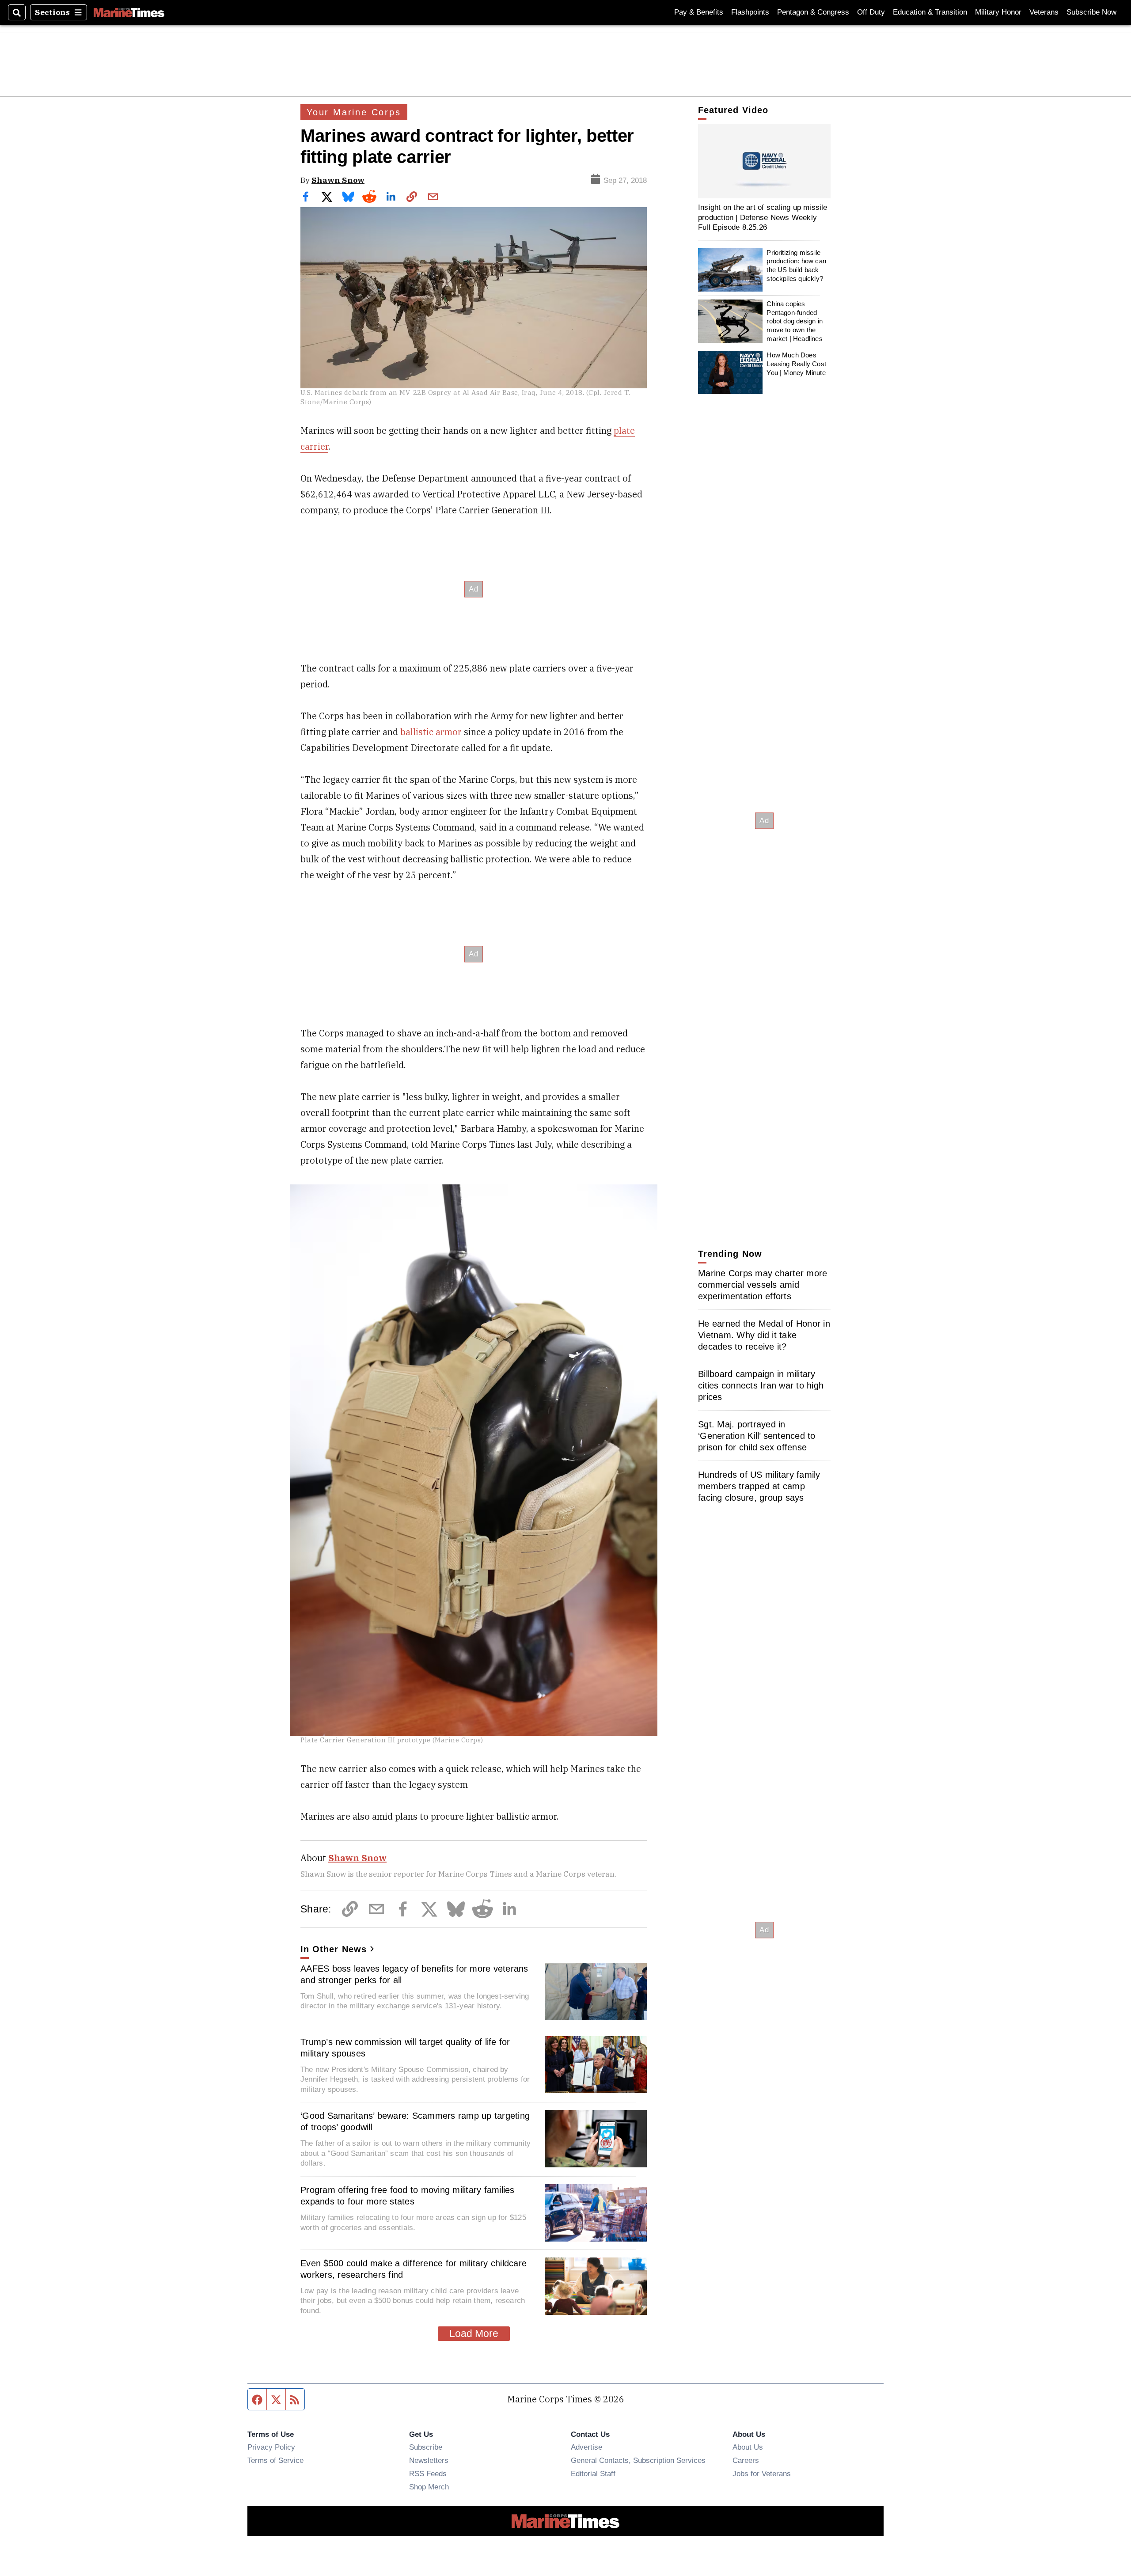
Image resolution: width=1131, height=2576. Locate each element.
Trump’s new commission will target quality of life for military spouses (405, 2048)
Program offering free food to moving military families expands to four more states (408, 2196)
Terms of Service (275, 2460)
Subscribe (426, 2447)
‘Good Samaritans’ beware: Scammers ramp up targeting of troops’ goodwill (415, 2121)
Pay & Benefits (699, 12)
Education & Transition (930, 12)
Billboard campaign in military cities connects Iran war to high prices (761, 1385)
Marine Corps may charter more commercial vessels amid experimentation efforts (763, 1285)
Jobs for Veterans (762, 2474)
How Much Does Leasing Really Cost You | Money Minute (796, 364)
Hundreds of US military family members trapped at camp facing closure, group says (759, 1486)
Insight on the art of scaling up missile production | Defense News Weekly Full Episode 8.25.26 (763, 217)
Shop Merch (429, 2487)
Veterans (1044, 12)
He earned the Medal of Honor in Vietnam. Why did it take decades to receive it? (764, 1335)
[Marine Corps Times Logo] (129, 12)
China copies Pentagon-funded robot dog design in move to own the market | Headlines (795, 321)
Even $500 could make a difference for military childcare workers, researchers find (414, 2269)
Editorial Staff (593, 2474)
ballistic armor (432, 732)
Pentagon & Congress (813, 12)
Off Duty (871, 12)
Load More (474, 2333)
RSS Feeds (428, 2474)
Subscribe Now (1091, 12)
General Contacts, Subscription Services (638, 2460)
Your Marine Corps (354, 112)
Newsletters (429, 2460)
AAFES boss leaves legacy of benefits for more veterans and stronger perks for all (414, 1974)
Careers (746, 2460)
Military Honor (998, 12)
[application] (764, 161)
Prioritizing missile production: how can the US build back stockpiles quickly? (796, 266)
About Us (748, 2447)
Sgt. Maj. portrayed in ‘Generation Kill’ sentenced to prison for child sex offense (757, 1436)
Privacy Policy (271, 2447)
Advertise (586, 2447)
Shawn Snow (338, 180)
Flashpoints (750, 12)
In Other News (334, 1949)
